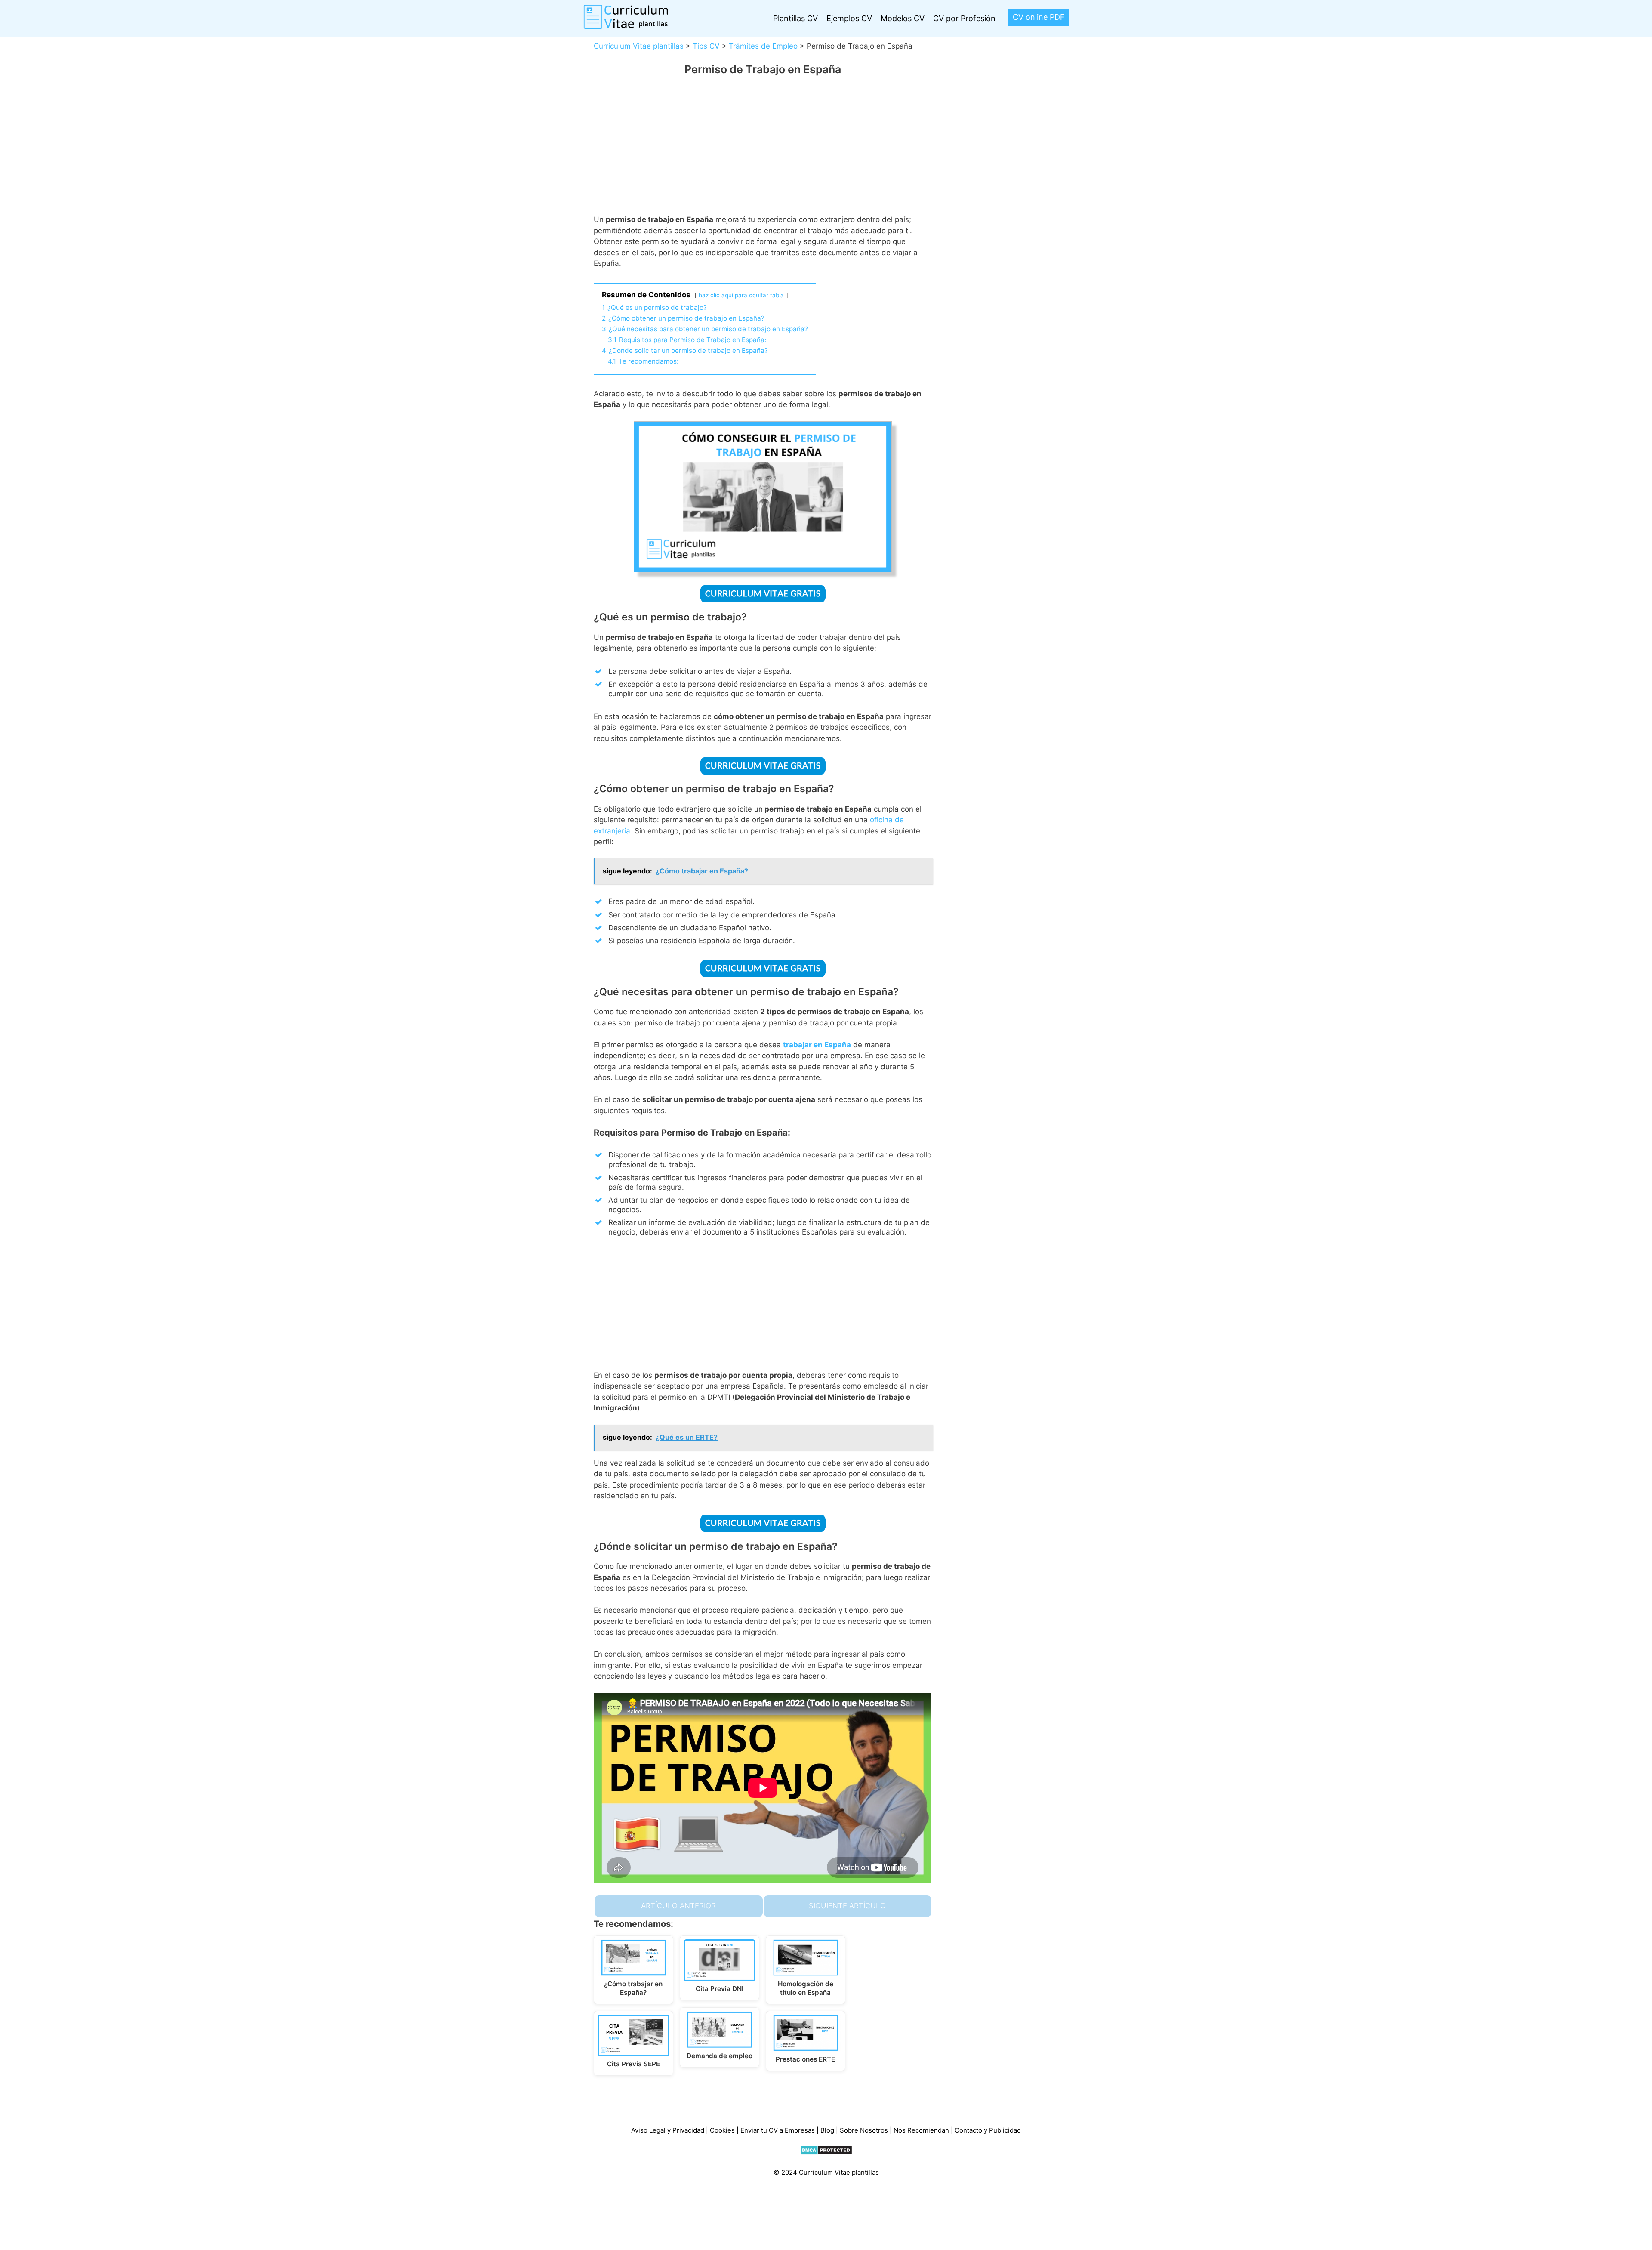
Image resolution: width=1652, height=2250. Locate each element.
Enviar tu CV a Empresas (778, 2130)
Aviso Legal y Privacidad (668, 2130)
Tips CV (706, 46)
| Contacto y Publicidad (986, 2130)
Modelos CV (903, 18)
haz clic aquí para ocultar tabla (741, 295)
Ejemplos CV (849, 18)
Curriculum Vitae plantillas (639, 46)
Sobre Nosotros (864, 2130)
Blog (827, 2130)
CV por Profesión (964, 18)
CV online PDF (1039, 17)
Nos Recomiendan (922, 2130)
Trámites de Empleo (763, 46)
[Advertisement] (763, 151)
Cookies (722, 2130)
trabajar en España (817, 1045)
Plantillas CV (795, 18)
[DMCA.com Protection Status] (826, 2153)
